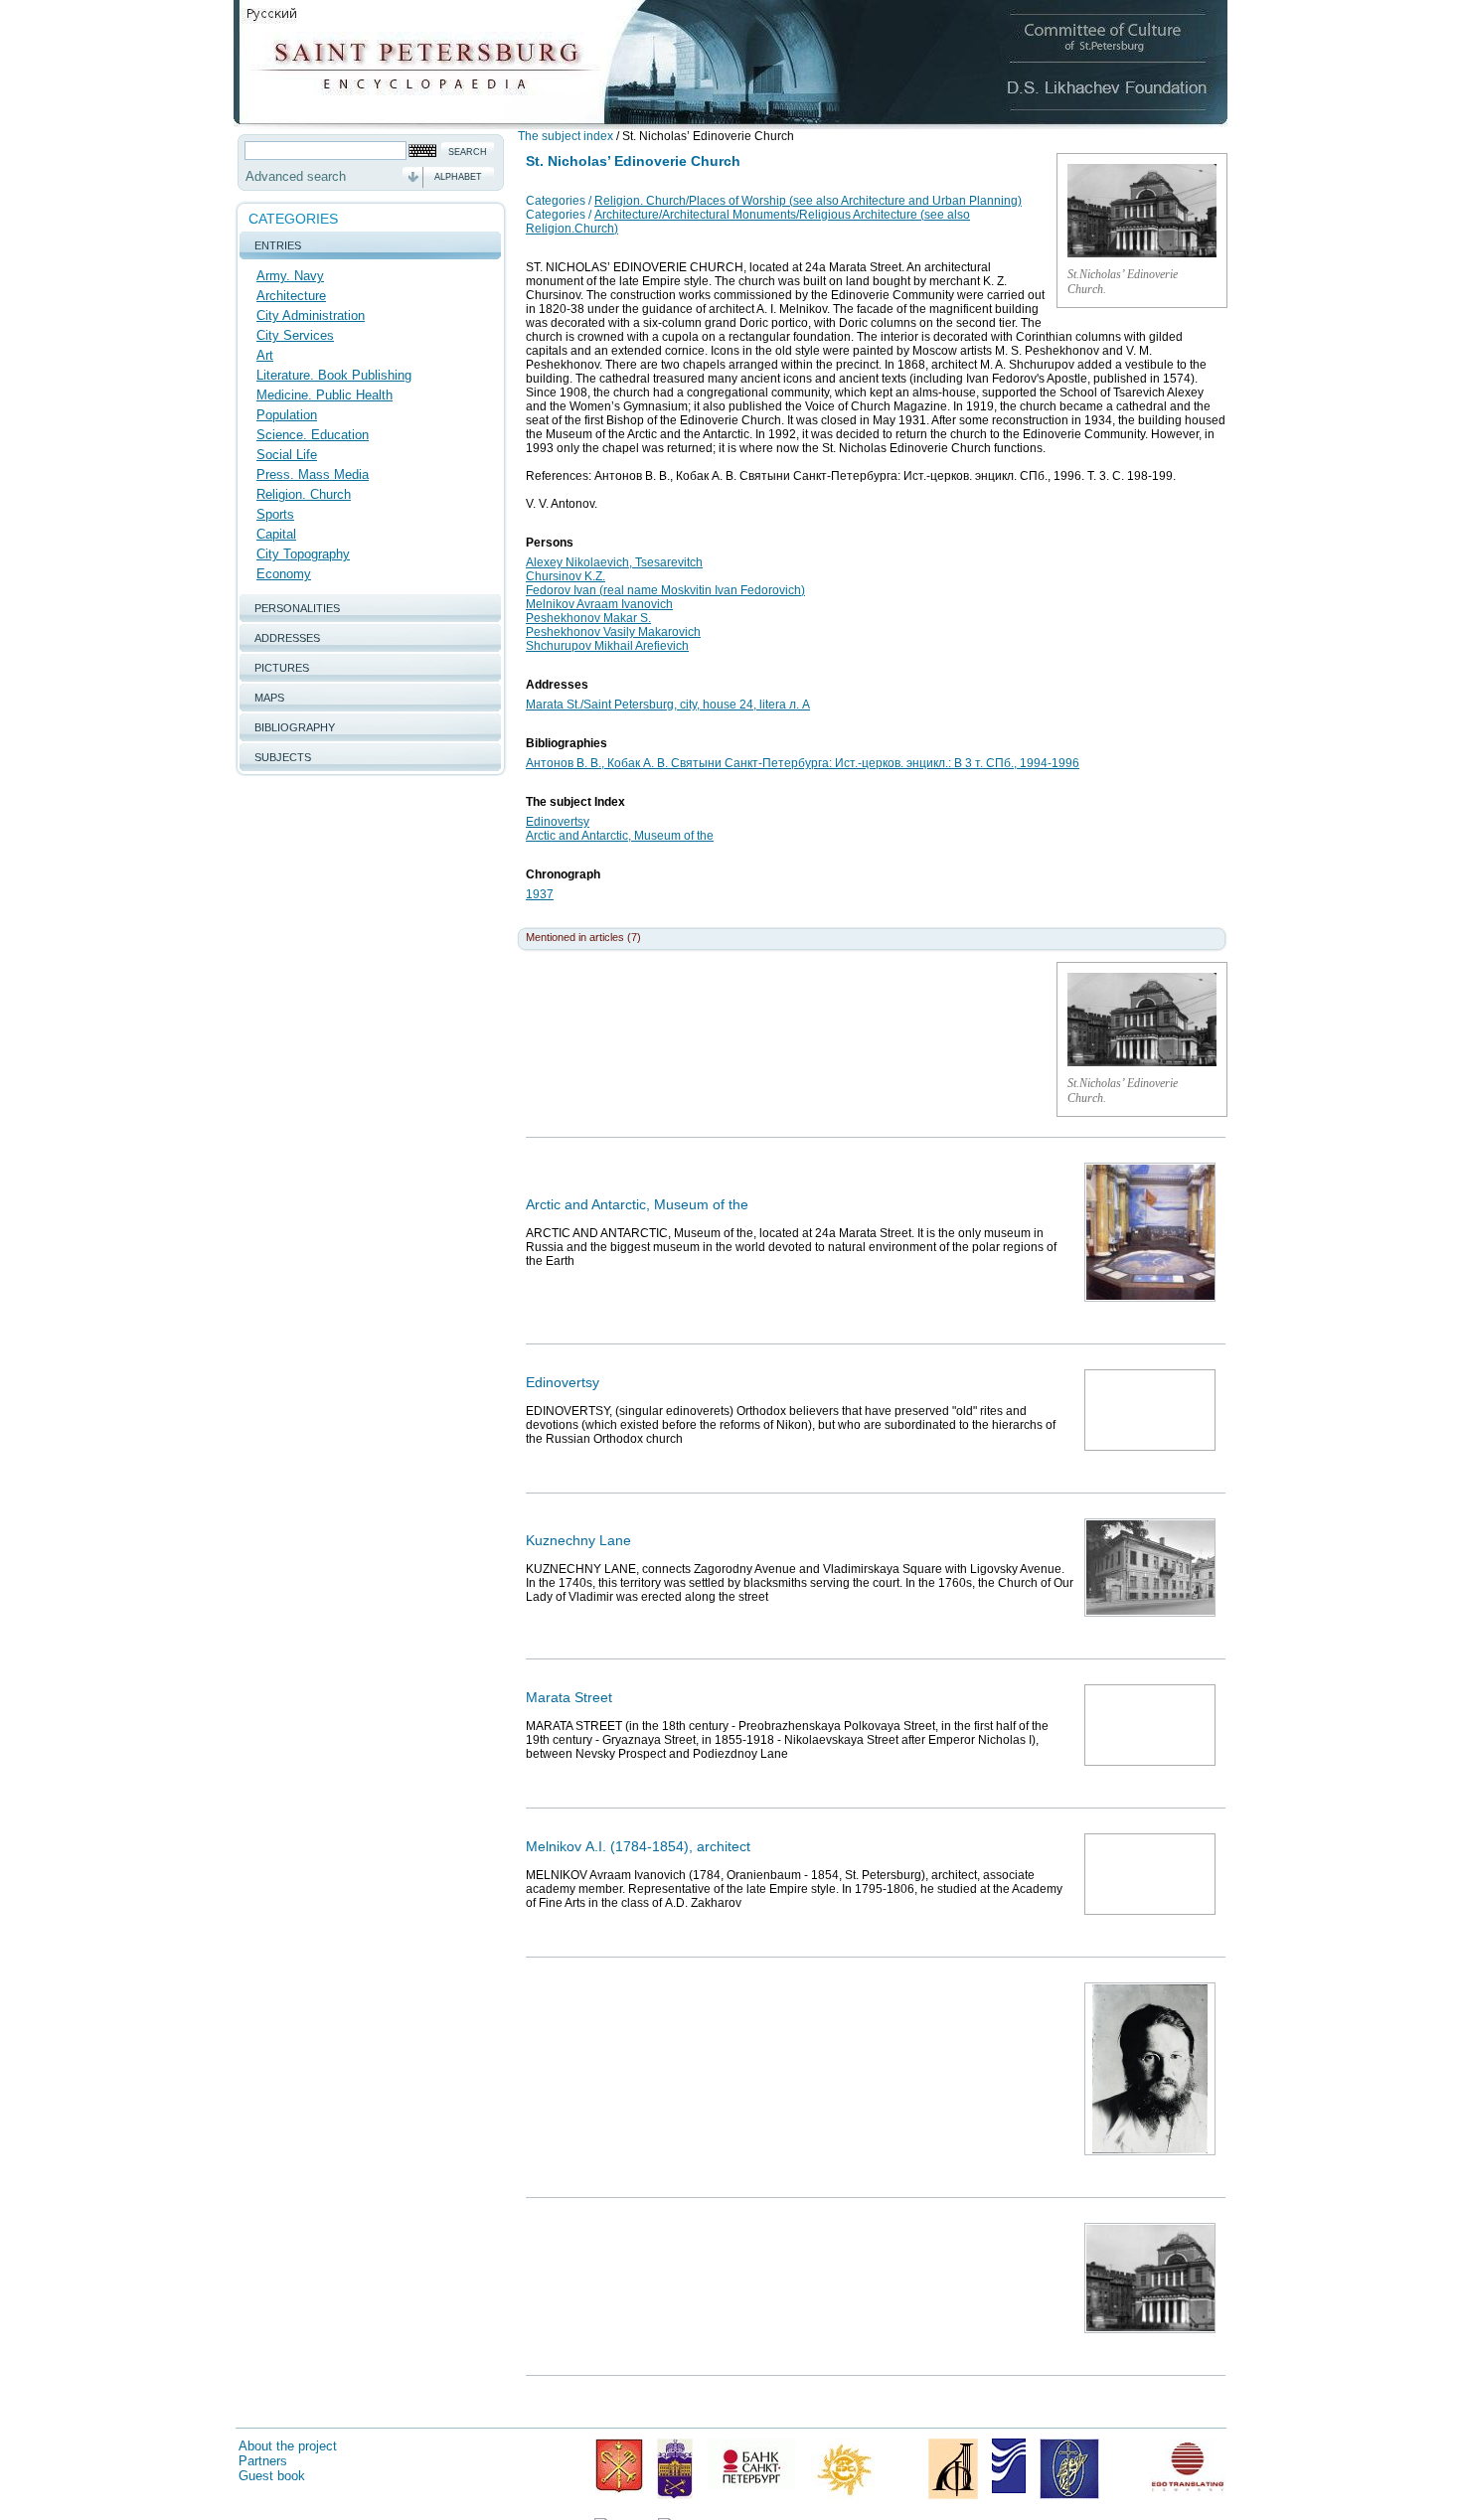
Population (287, 415)
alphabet (458, 177)
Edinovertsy (558, 822)
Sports (275, 514)
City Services (295, 335)
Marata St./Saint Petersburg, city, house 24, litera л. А (668, 705)
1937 (540, 894)
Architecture (291, 296)
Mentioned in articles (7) (583, 937)
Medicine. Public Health (325, 395)
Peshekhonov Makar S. (588, 618)
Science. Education (313, 435)
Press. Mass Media (313, 474)
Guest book (272, 2476)
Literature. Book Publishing (334, 375)
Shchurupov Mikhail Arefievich (607, 646)
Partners (263, 2461)
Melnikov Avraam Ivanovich (599, 604)
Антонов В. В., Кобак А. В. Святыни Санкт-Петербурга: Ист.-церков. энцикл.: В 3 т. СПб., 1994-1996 (803, 763)
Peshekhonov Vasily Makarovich (613, 632)
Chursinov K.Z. (566, 576)
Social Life (287, 455)
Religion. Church (304, 494)
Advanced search (296, 176)
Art (265, 355)
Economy (284, 574)
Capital (276, 534)
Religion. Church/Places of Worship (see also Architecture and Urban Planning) (808, 201)
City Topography (303, 554)
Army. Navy (290, 276)
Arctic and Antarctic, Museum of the (620, 836)
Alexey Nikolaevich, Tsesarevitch (614, 562)
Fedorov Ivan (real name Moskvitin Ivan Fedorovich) (665, 590)
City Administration (311, 315)
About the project (288, 2446)
